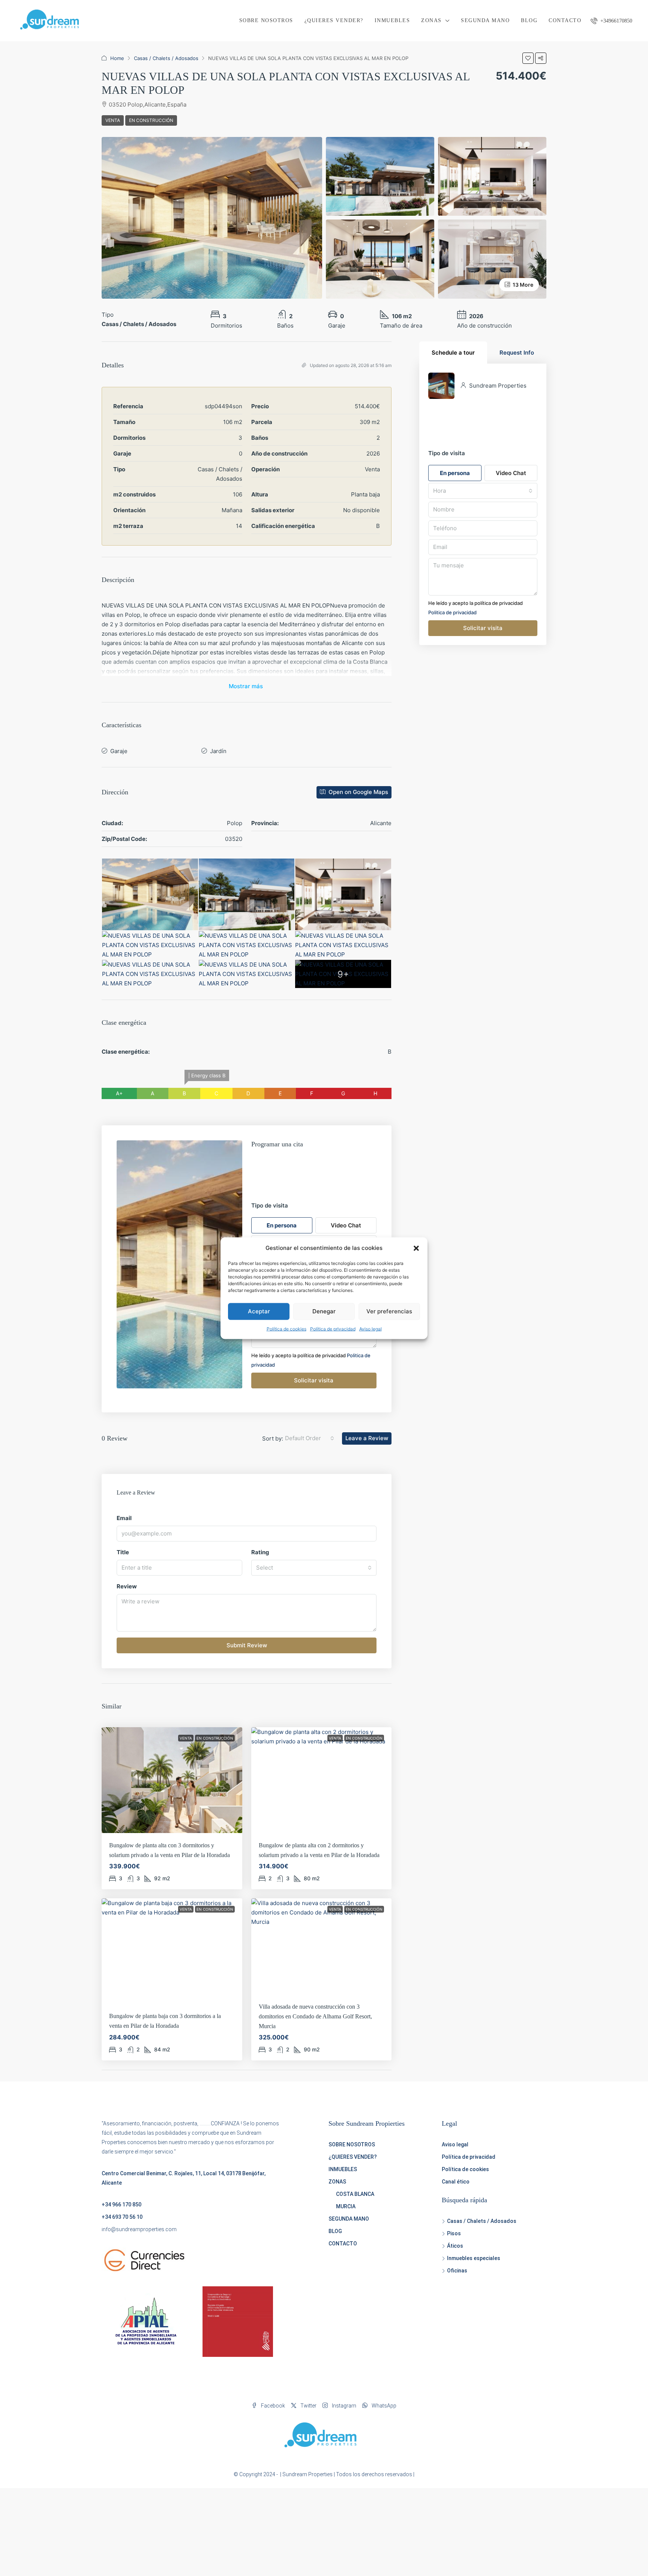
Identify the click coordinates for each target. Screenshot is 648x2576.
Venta (113, 120)
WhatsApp (383, 2406)
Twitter (308, 2406)
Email (124, 1518)
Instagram (343, 2406)
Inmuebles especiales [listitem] (474, 2258)
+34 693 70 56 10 (122, 2217)
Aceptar (259, 1311)
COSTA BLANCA (355, 2194)
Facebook (272, 2406)
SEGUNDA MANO (485, 20)
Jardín (218, 751)
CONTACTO (565, 20)
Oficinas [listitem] (457, 2271)
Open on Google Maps (358, 792)
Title (123, 1552)
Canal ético (456, 2182)
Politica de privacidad (452, 612)
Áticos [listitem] (455, 2246)
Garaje (119, 751)
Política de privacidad (333, 1329)
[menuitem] (611, 21)
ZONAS (431, 20)
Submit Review (247, 1645)
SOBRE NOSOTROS (266, 20)
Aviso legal (370, 1329)
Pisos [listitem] (454, 2233)
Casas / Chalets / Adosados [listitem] (482, 2221)
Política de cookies (286, 1329)
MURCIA (346, 2206)
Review (127, 1586)
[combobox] (310, 1438)
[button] (416, 1248)
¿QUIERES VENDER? (334, 20)
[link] (172, 1780)
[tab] (453, 353)
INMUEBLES (392, 20)
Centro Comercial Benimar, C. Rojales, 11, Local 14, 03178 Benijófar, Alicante (184, 2178)
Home (117, 58)
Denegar (324, 1311)
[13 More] (492, 259)
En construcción (151, 120)
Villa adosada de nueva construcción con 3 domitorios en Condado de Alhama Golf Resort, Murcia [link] (315, 2016)
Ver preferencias (389, 1311)
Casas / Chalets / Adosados (166, 58)
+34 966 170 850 (121, 2205)
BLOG (529, 20)
